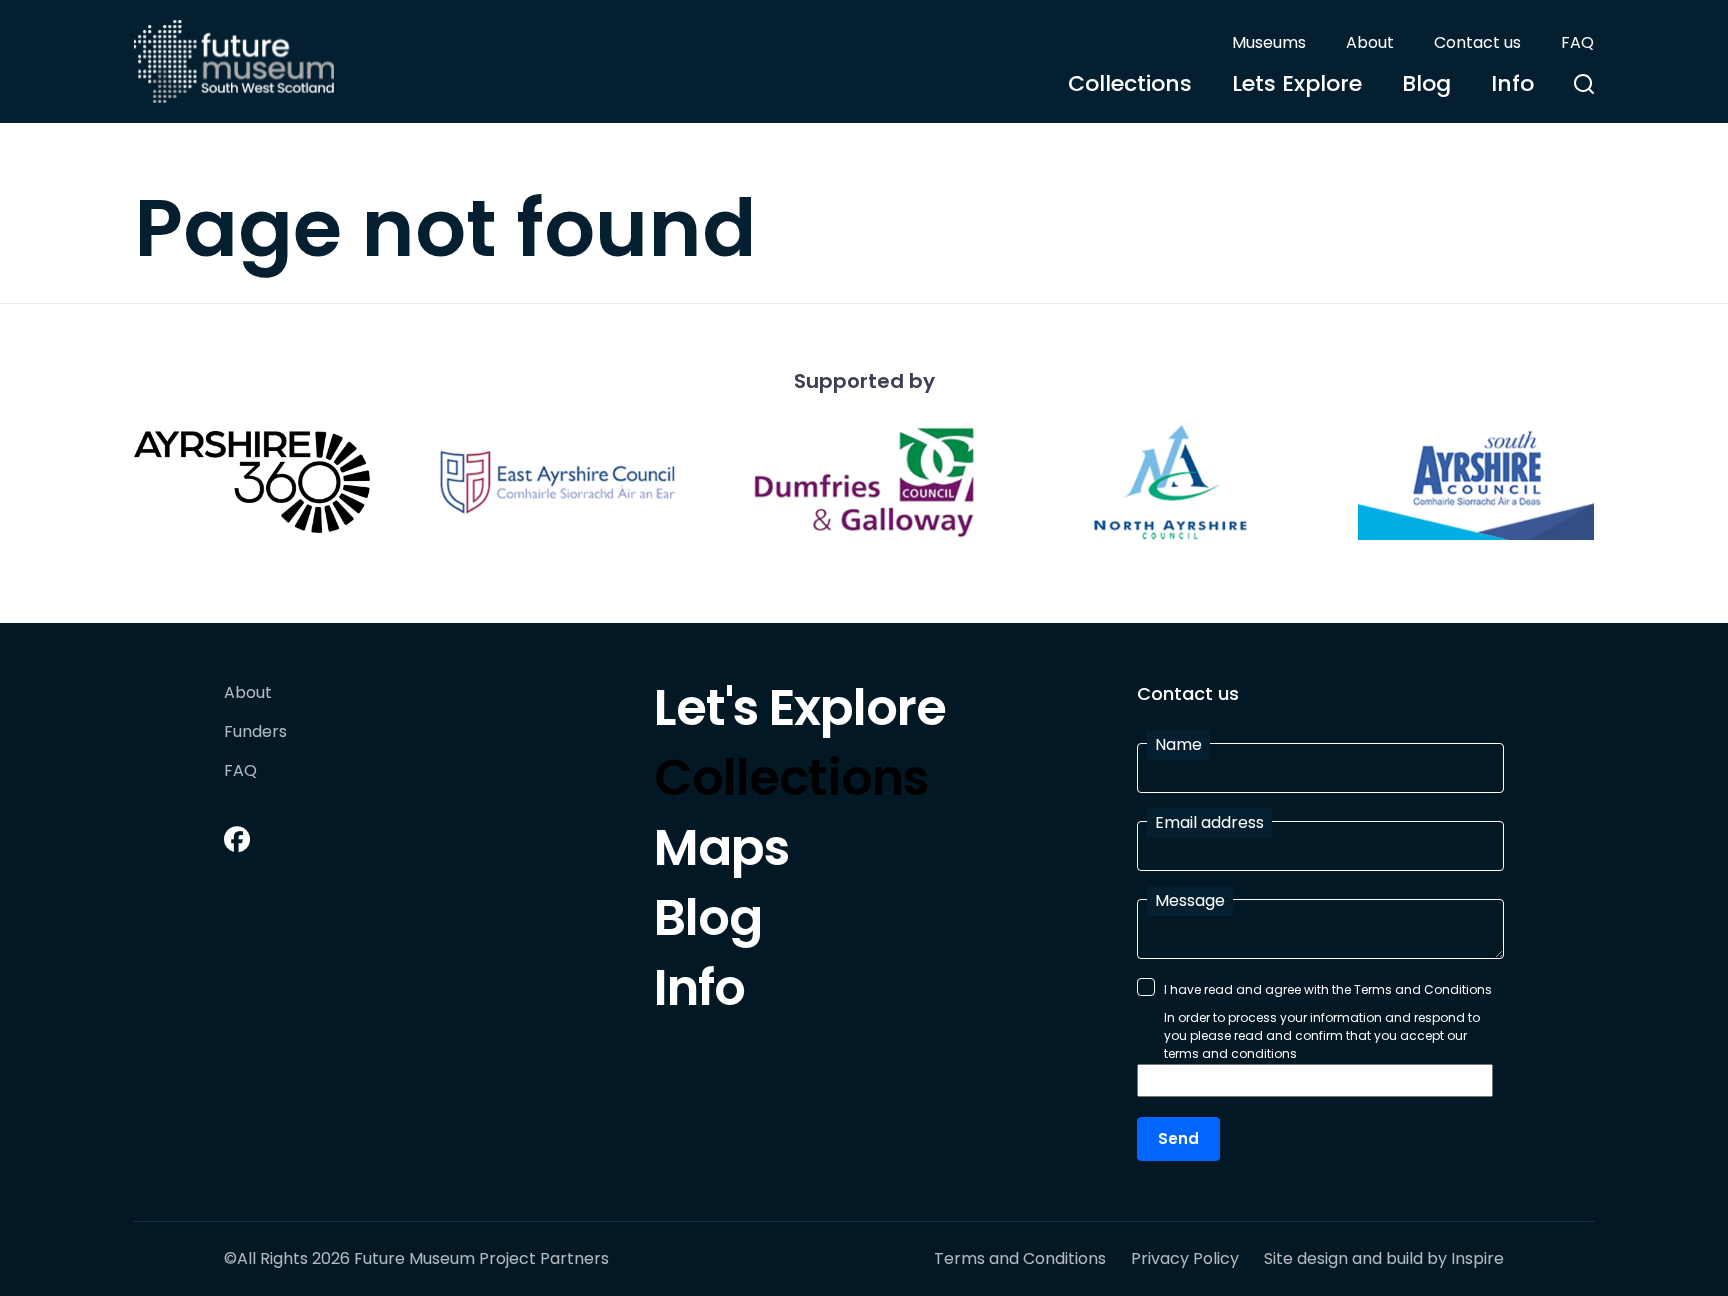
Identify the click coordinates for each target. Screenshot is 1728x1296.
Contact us (1477, 42)
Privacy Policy (1185, 1259)
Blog (1426, 83)
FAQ (1577, 42)
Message (1190, 900)
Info (1512, 83)
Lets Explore (1297, 83)
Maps (721, 853)
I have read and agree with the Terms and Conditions (1328, 989)
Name (1178, 744)
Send (1178, 1138)
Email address (1209, 822)
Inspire (1477, 1258)
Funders (255, 732)
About (1370, 42)
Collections (1130, 83)
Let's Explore (800, 713)
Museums (1269, 42)
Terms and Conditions (1020, 1259)
